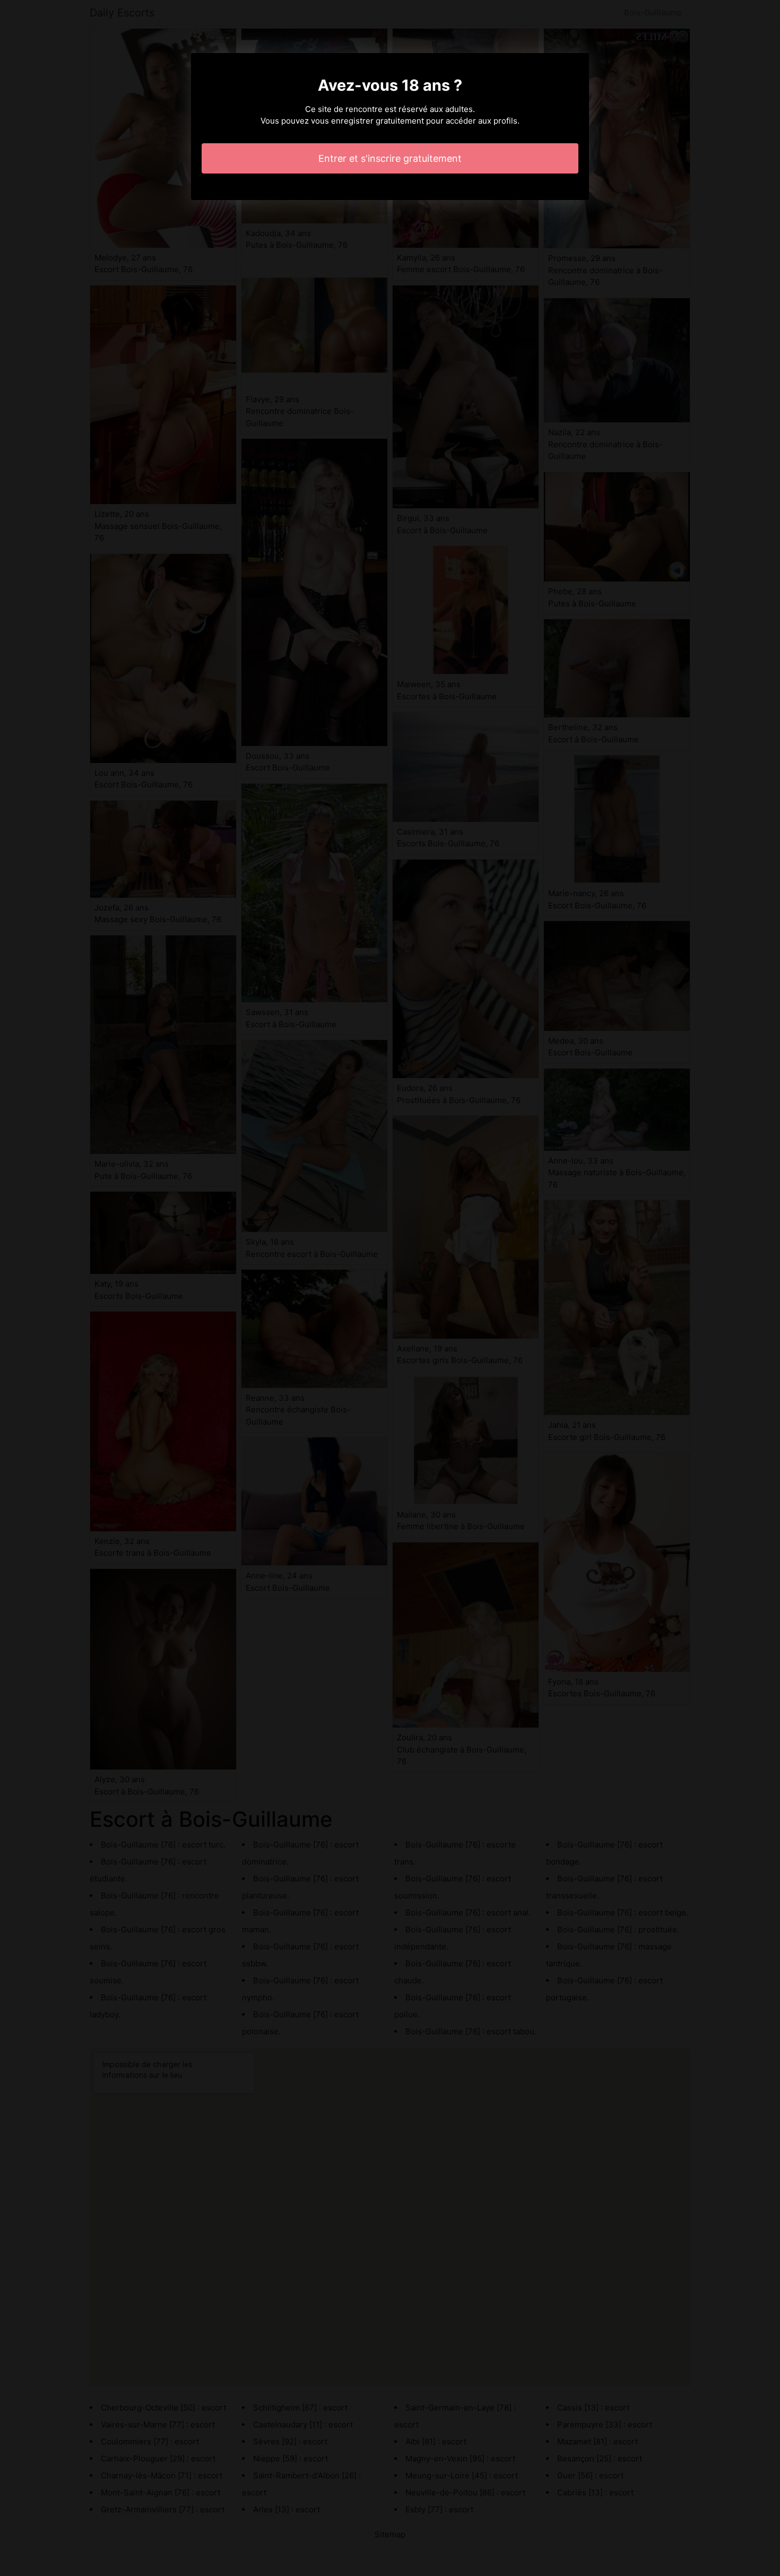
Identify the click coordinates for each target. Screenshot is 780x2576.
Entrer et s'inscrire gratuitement (390, 158)
